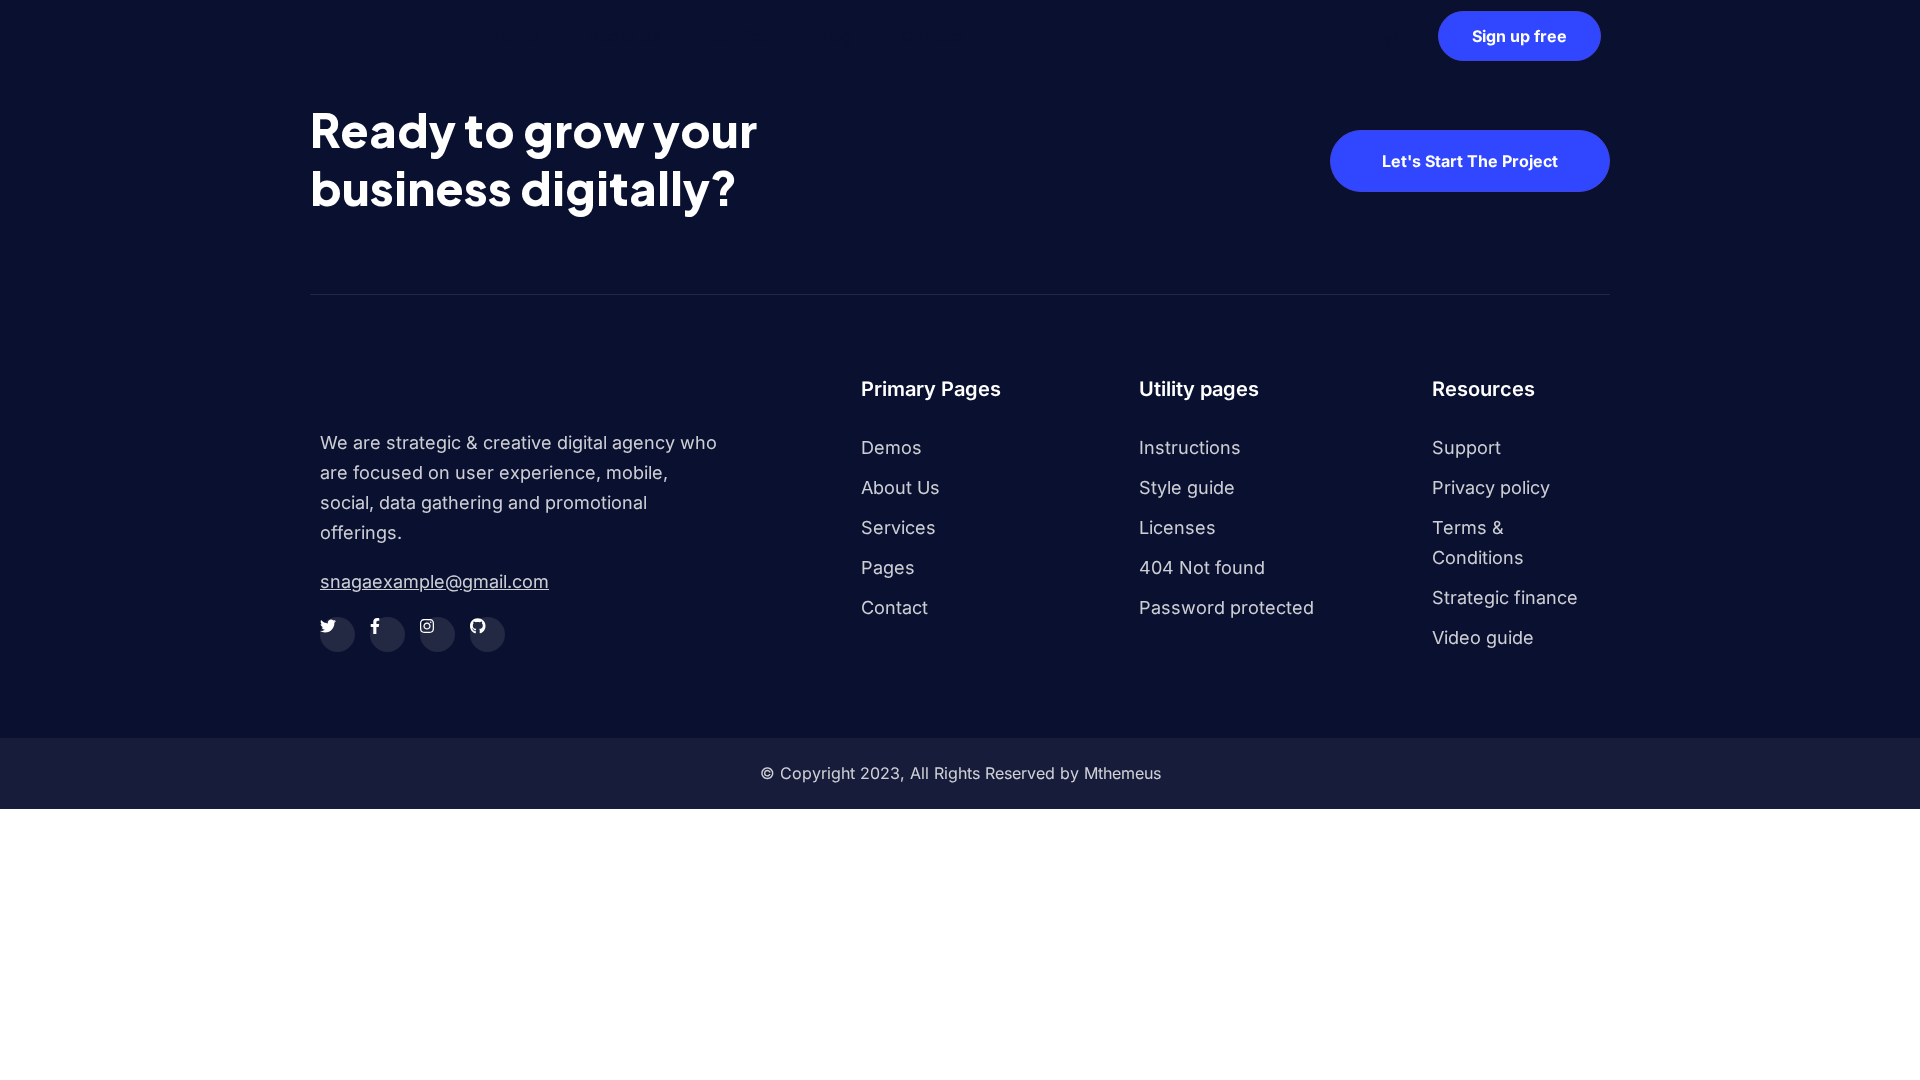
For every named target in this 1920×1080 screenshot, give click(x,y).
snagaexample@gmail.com (434, 582)
